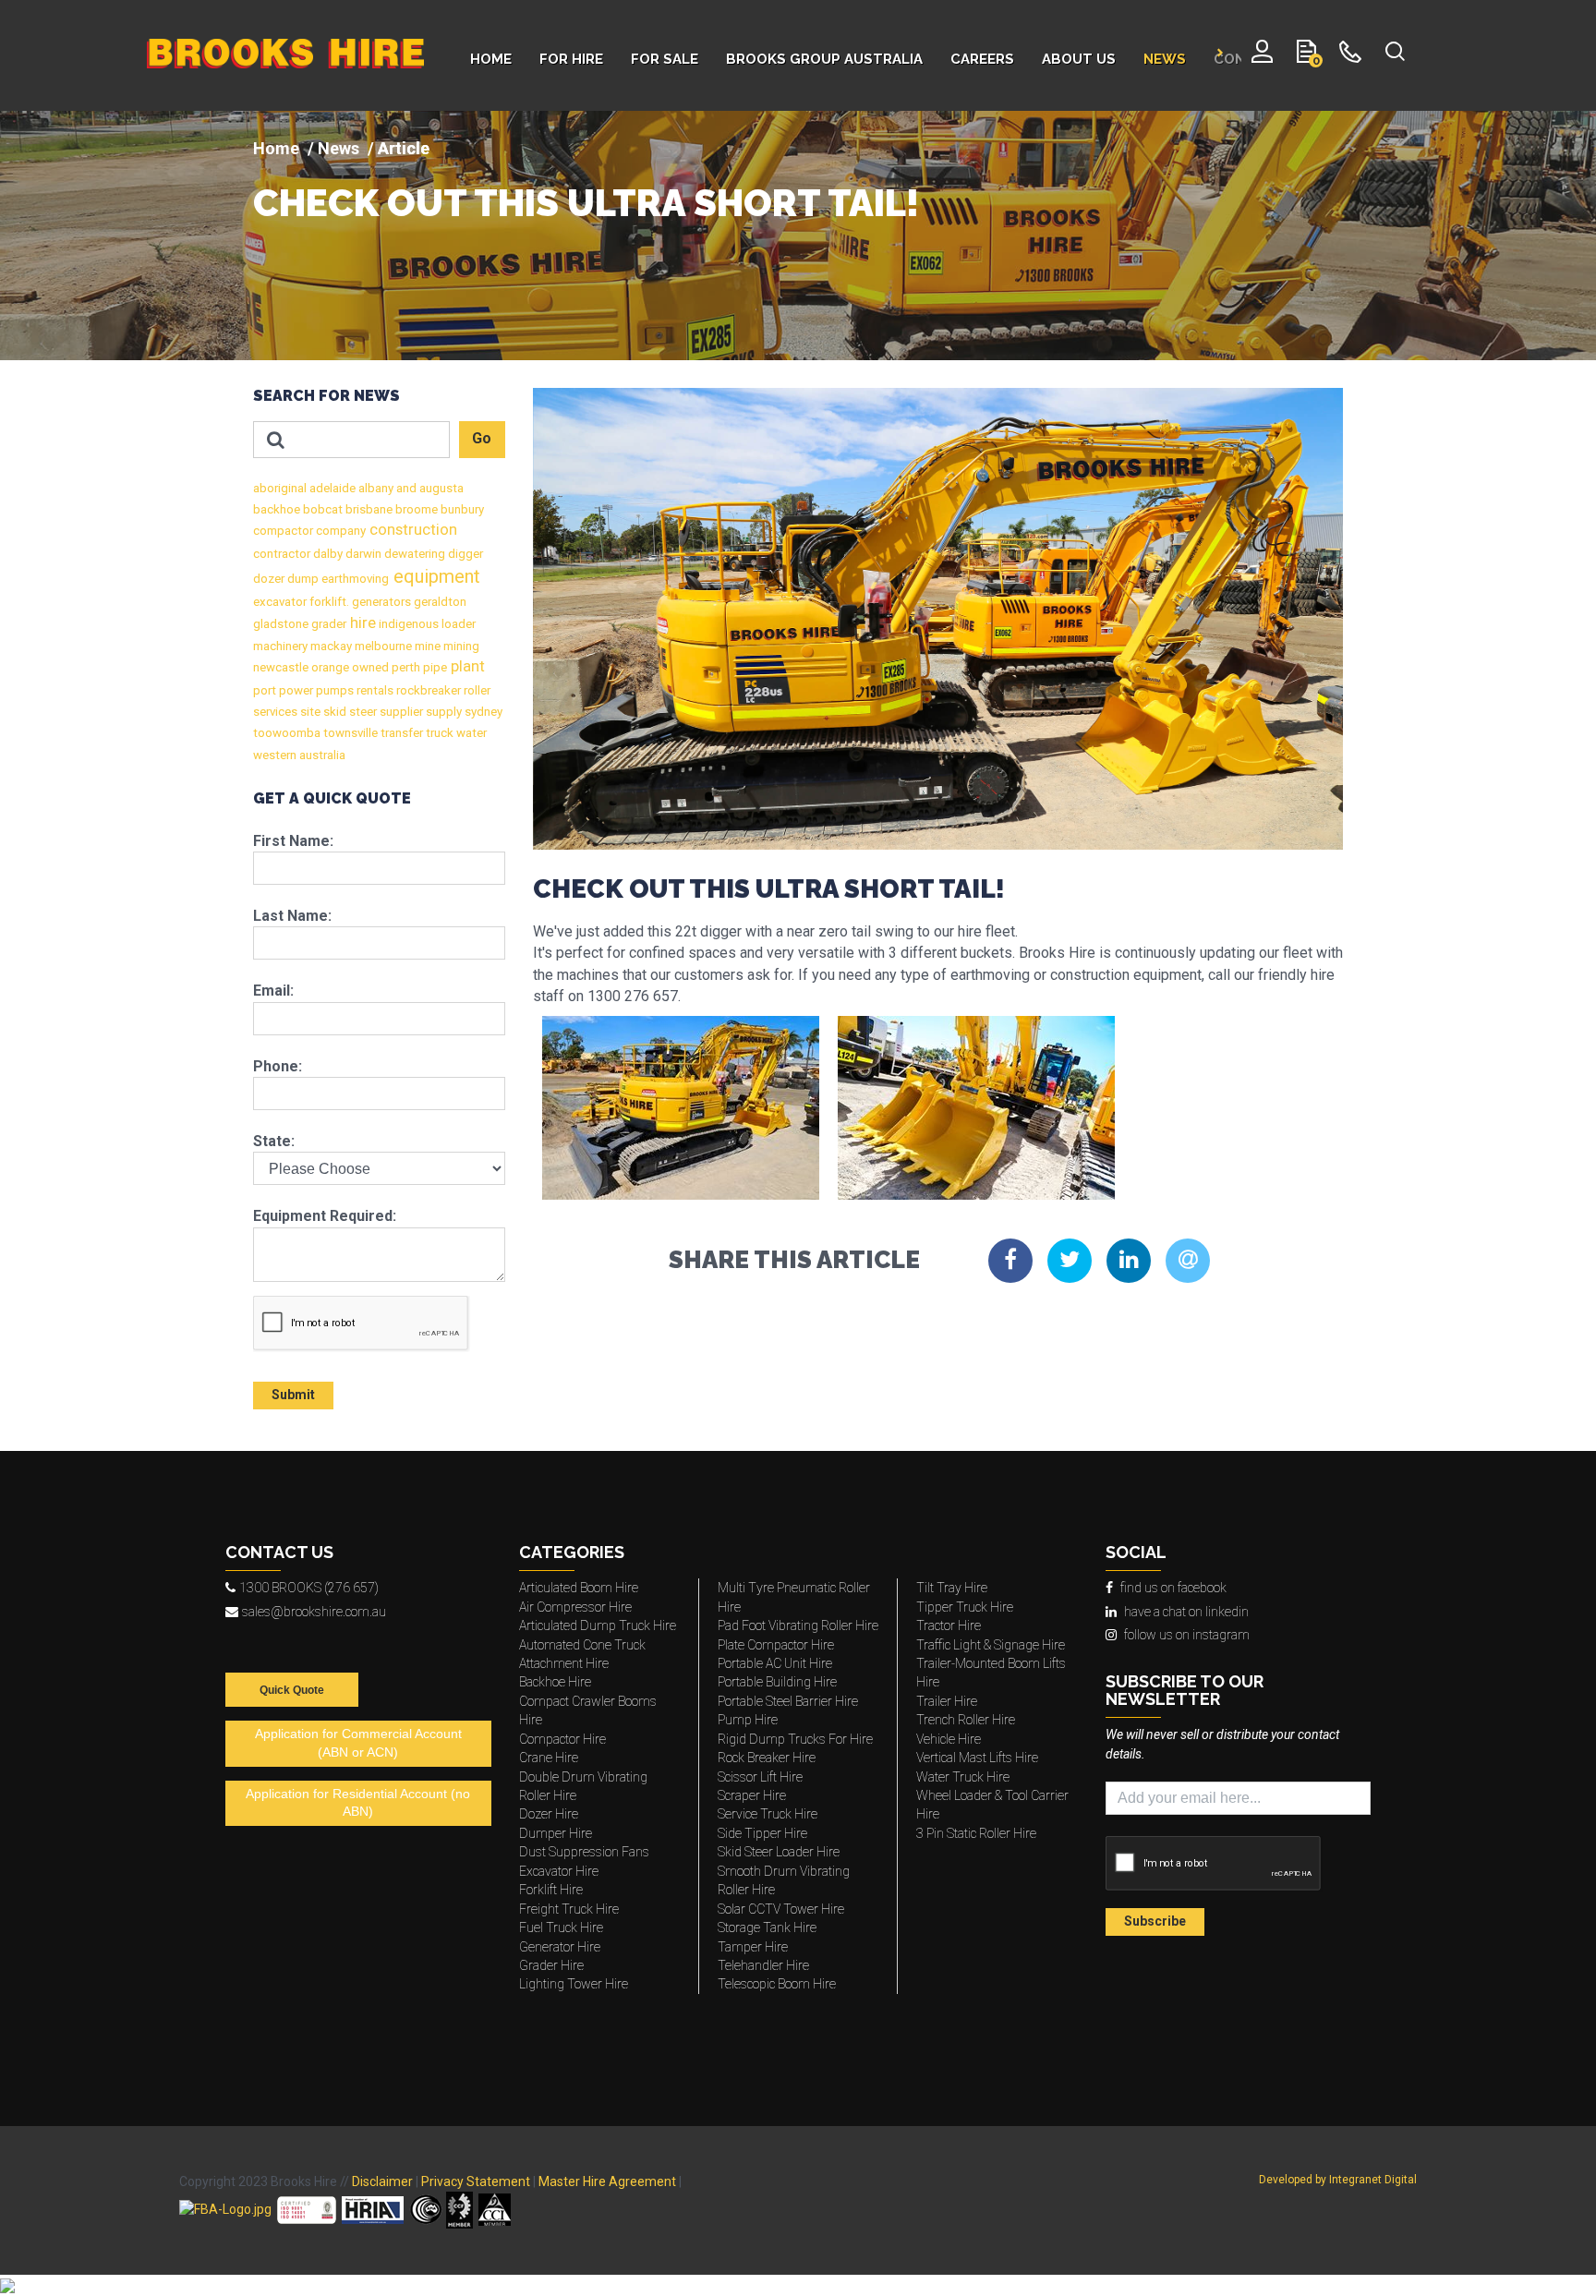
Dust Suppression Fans (584, 1852)
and (405, 488)
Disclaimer (382, 2181)
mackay (330, 646)
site (309, 712)
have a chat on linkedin (1186, 1612)
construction (411, 530)
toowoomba (287, 733)
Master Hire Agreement (607, 2181)
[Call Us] (1351, 55)
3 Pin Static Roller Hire (976, 1833)
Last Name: (292, 916)
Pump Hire (748, 1720)
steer (362, 712)
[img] (798, 236)
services (275, 712)
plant (466, 666)
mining (460, 646)
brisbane (368, 509)
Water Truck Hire (963, 1777)
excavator (280, 602)
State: (274, 1141)
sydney (482, 712)
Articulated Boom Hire (579, 1588)
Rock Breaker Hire (767, 1758)
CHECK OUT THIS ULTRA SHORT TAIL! (586, 203)
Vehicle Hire (949, 1739)
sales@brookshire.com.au (314, 1612)
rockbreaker (427, 690)
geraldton (439, 602)
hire (361, 623)
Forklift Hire (551, 1890)
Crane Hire (549, 1758)
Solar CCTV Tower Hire (781, 1909)
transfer (400, 733)
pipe (434, 667)
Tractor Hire (949, 1625)
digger (464, 554)
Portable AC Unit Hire (775, 1663)
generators (380, 602)
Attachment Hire (564, 1663)
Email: (273, 991)
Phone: (278, 1066)
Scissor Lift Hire (760, 1777)
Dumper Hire (556, 1833)
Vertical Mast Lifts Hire (977, 1758)
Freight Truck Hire (569, 1909)
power (295, 690)
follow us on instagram (1187, 1635)
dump (302, 579)
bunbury (461, 509)
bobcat (321, 509)
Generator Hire (560, 1947)
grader (327, 624)
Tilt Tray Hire (952, 1588)
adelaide (331, 488)
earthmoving (354, 579)
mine (426, 646)
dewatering (413, 554)
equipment (435, 576)
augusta (440, 488)
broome (415, 509)
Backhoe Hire (555, 1682)
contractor (282, 554)
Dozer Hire (549, 1814)
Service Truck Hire (768, 1814)
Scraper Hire (752, 1795)
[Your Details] (1262, 55)
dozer (269, 579)
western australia (299, 755)
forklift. (328, 602)
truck (438, 733)
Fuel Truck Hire (561, 1927)
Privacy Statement (476, 2181)
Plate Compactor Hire (776, 1645)
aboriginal (280, 488)
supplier (400, 712)
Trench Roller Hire (966, 1720)
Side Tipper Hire (762, 1833)
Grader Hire (551, 1965)
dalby (326, 554)
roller (476, 690)
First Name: (293, 841)
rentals (374, 690)
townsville (349, 733)
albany (375, 488)
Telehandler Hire (763, 1965)
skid (333, 712)
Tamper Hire (753, 1947)
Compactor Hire (562, 1739)
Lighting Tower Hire (574, 1984)
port (265, 690)
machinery (280, 646)
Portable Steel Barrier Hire (788, 1701)
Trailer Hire (947, 1701)
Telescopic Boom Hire (777, 1984)
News (339, 148)
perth (405, 667)
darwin (362, 554)
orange (329, 667)
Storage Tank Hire (767, 1927)
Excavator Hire (559, 1871)
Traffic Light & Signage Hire (991, 1645)
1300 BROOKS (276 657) (309, 1588)
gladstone (281, 624)
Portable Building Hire (777, 1682)
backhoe (277, 509)
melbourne (382, 646)
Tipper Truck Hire (965, 1607)
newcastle (281, 667)
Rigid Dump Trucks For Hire (795, 1739)
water (470, 733)
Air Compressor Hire (575, 1607)
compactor (283, 531)
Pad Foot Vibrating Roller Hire (798, 1625)
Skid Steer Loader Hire (779, 1852)
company (339, 531)
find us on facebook (1173, 1588)
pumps (333, 690)
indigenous (407, 624)
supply (442, 712)
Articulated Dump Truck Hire (598, 1625)
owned (369, 667)
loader (457, 624)
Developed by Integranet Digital (1338, 2180)
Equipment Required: (325, 1216)
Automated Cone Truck (582, 1645)
